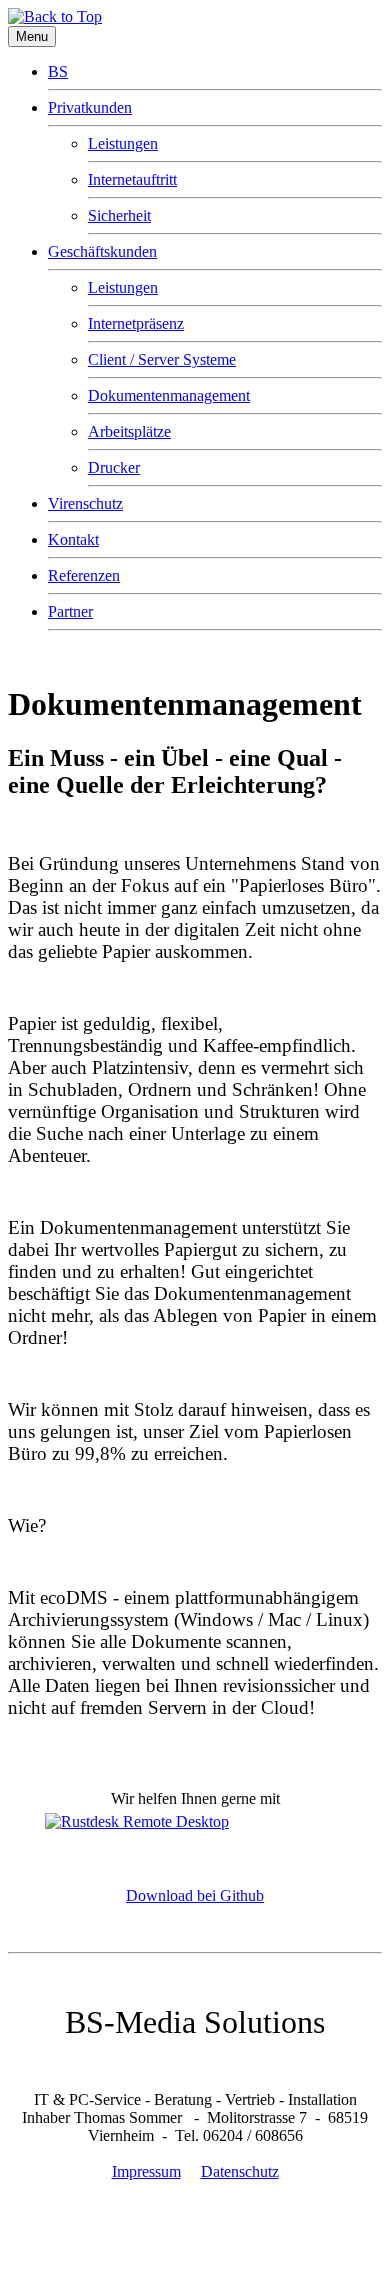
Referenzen (84, 575)
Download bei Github (195, 1895)
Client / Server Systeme (162, 359)
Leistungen (123, 143)
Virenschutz (85, 503)
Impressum (146, 2171)
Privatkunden (90, 107)
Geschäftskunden (102, 251)
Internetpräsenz (136, 323)
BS (58, 71)
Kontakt (73, 539)
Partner (70, 611)
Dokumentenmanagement (169, 395)
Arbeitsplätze (129, 431)
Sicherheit (119, 215)
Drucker (114, 467)
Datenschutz (240, 2171)
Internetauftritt (132, 179)
